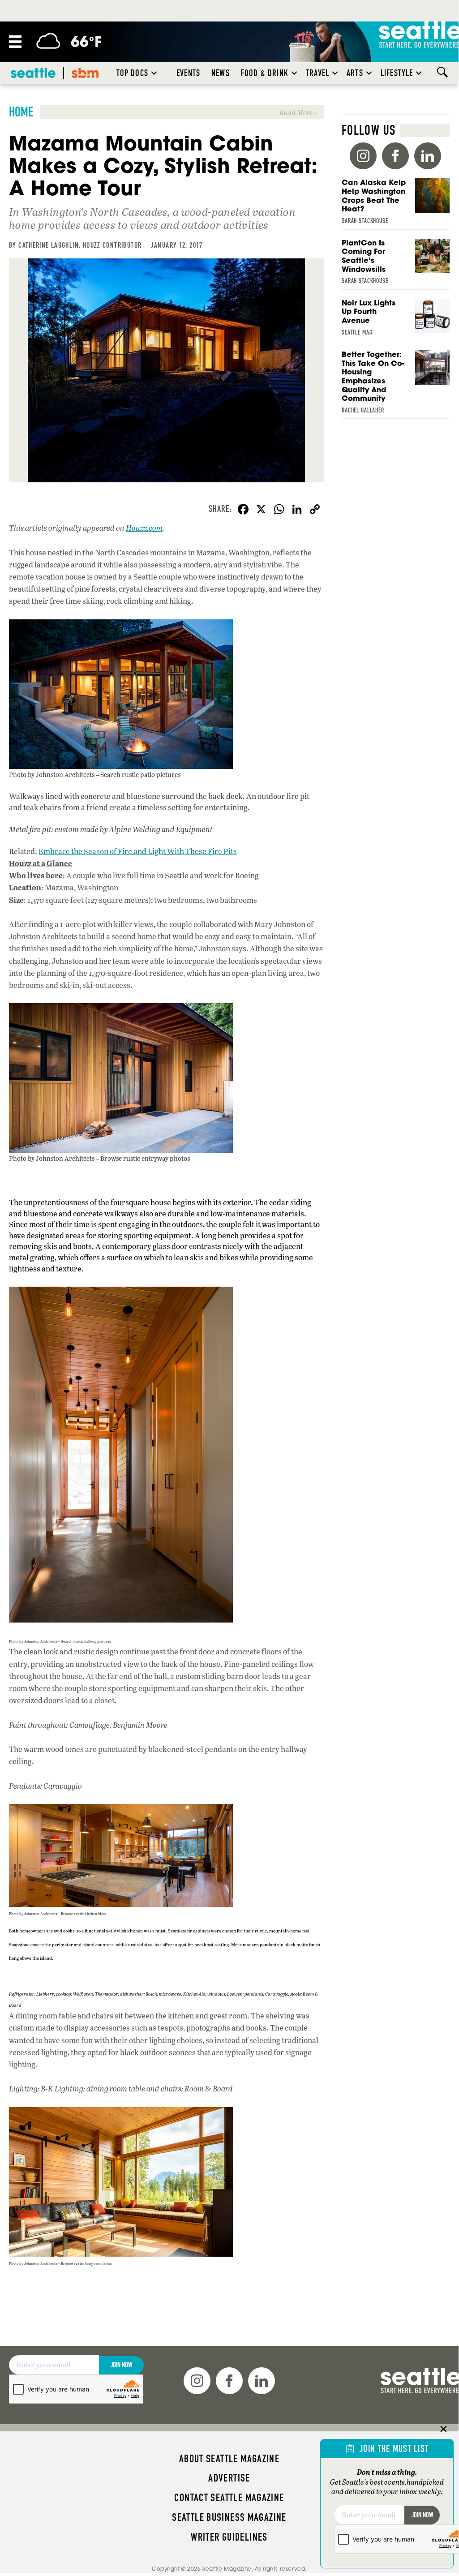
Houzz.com (144, 528)
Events (188, 73)
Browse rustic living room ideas (86, 2263)
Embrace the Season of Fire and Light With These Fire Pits (138, 851)
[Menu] (15, 42)
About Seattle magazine (229, 2459)
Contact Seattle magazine (229, 2498)
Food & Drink (265, 73)
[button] (154, 73)
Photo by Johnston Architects (52, 774)
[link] (166, 112)
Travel (317, 73)
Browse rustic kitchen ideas (84, 1913)
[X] (261, 510)
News (221, 73)
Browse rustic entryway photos (145, 1158)
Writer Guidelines (229, 2537)
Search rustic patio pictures (140, 774)
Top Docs (132, 73)
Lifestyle (397, 73)
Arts (355, 73)
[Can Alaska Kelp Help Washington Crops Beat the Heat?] (396, 204)
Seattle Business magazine (229, 2517)
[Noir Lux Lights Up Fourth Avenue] (396, 320)
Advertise (229, 2478)
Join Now (121, 2365)
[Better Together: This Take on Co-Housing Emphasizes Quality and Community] (396, 385)
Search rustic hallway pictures (86, 1641)
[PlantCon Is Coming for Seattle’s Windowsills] (396, 264)
